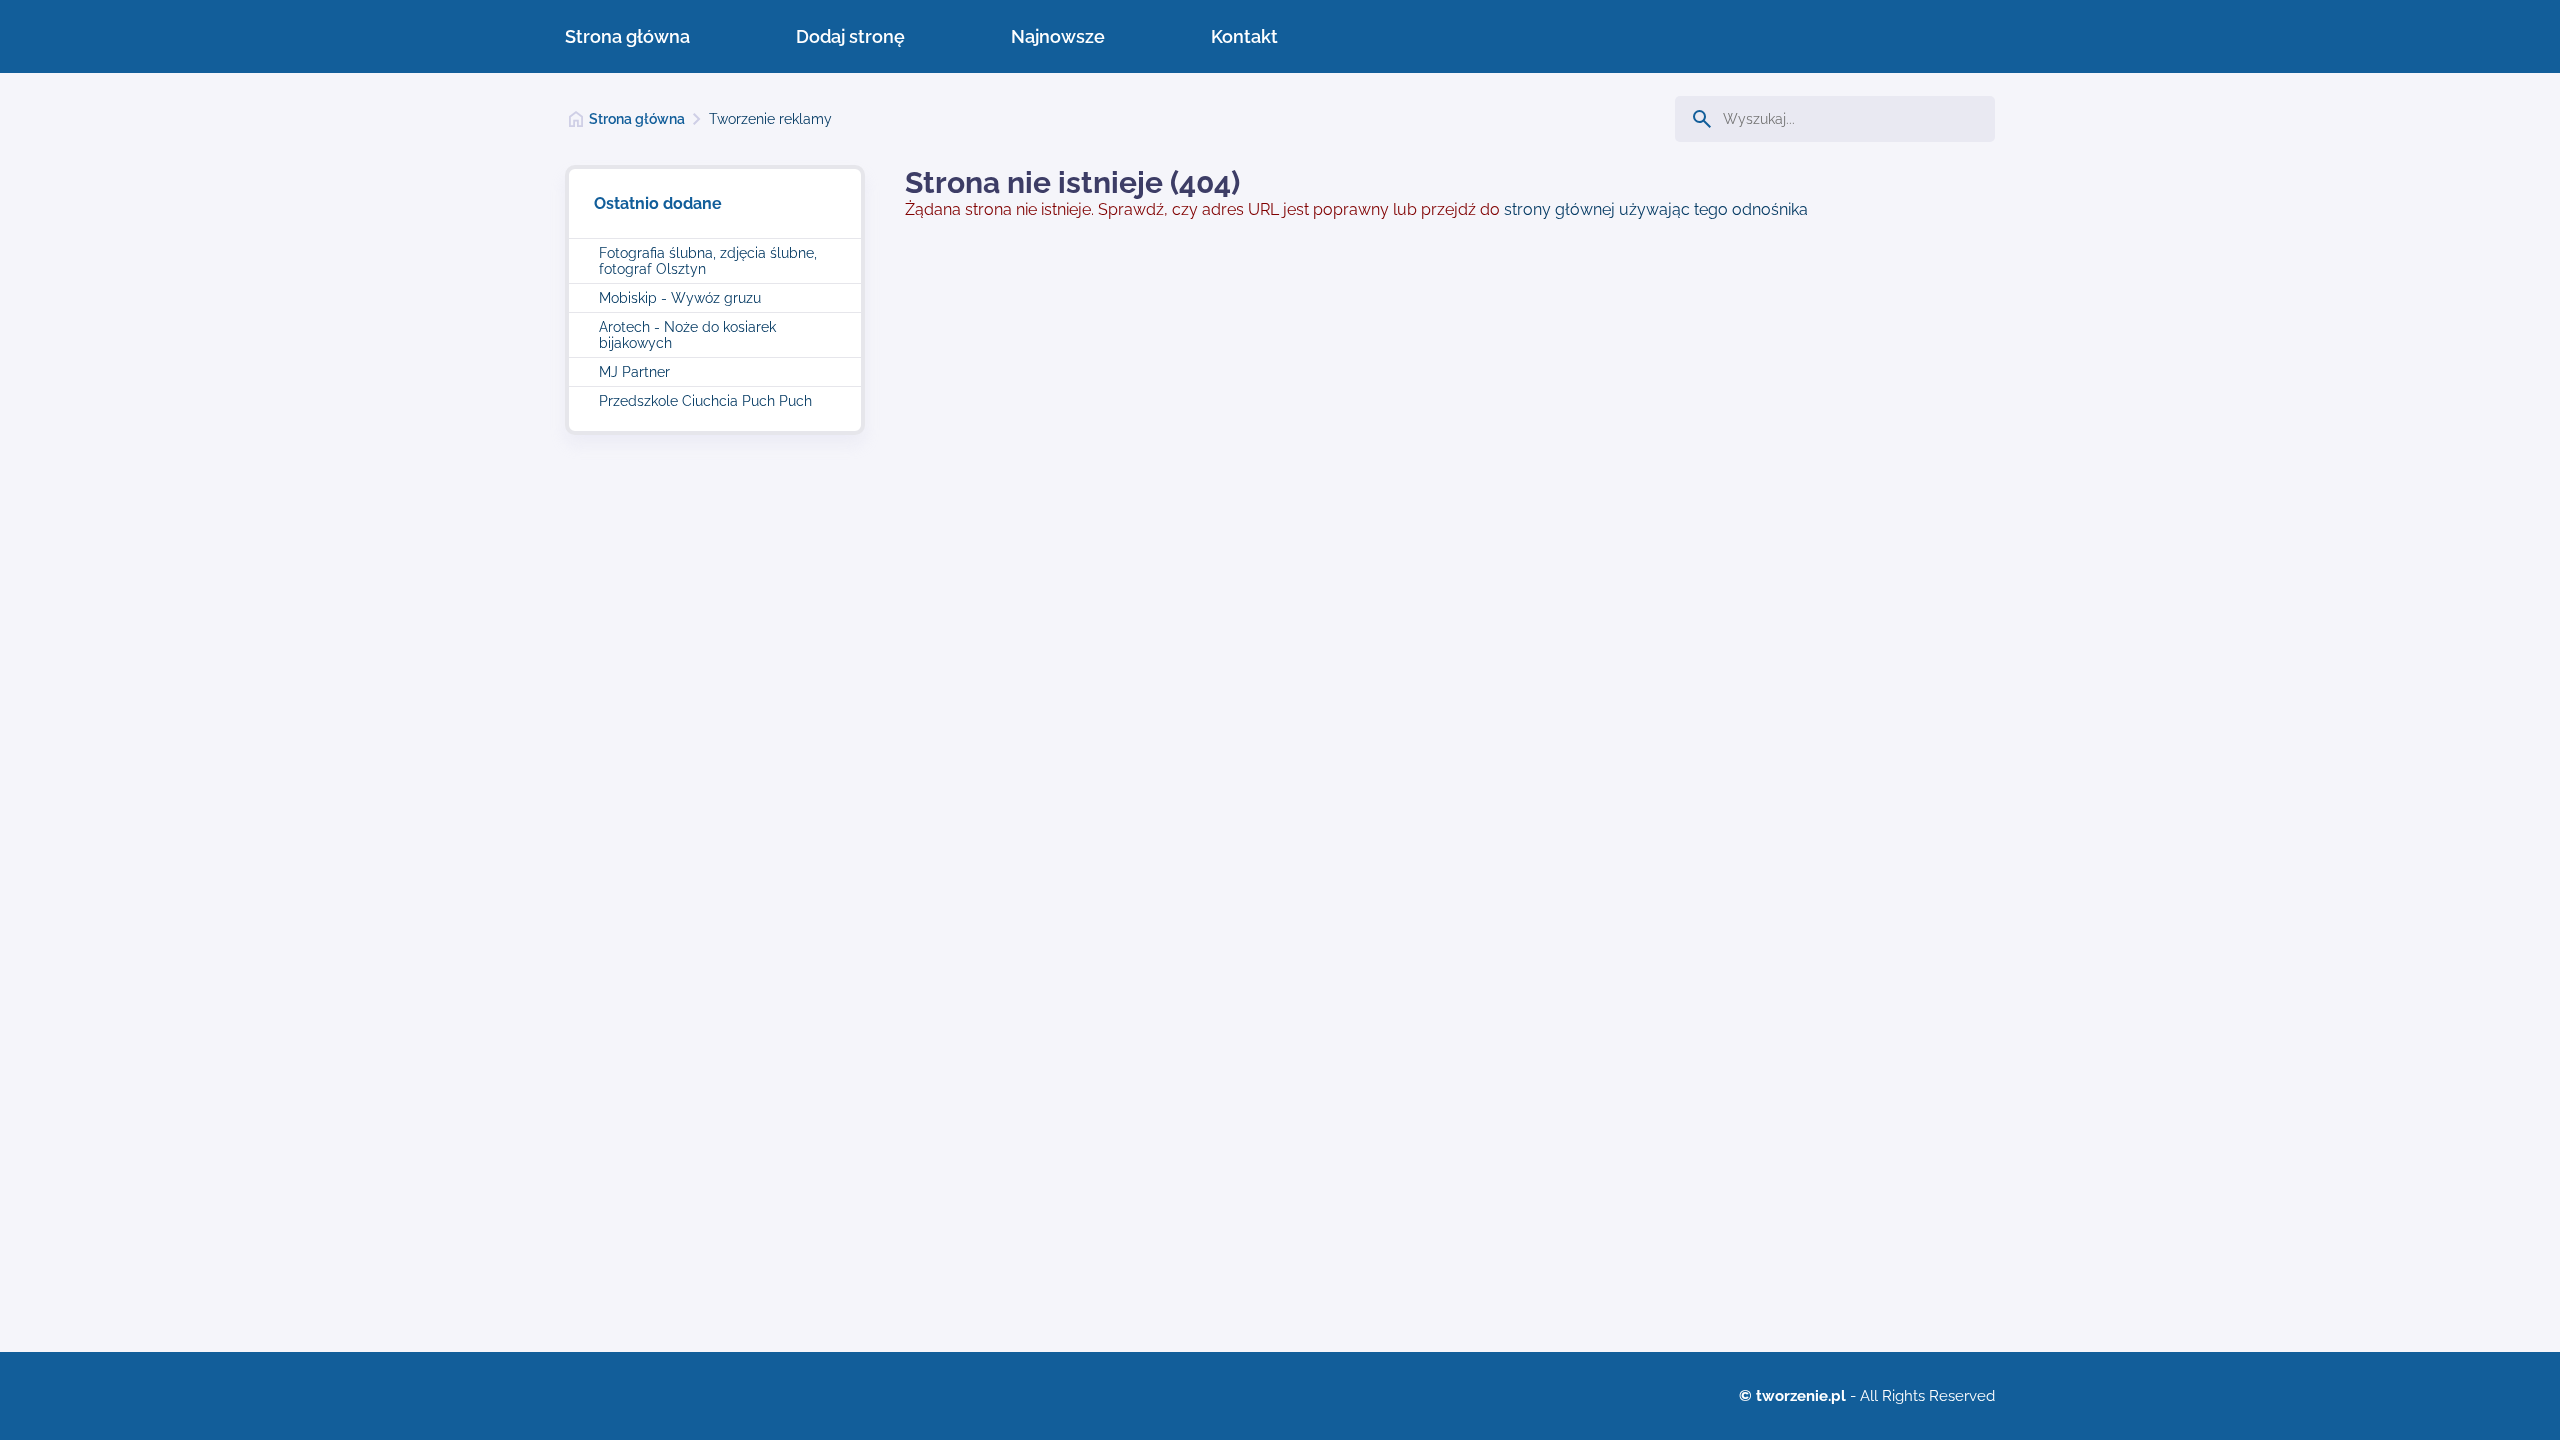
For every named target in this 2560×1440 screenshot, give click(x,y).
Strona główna (627, 36)
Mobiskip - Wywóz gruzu (680, 298)
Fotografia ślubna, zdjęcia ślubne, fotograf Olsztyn (708, 261)
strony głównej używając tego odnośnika (1656, 209)
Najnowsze (1058, 36)
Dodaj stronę (850, 36)
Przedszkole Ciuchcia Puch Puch (705, 401)
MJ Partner (634, 372)
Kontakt (1244, 36)
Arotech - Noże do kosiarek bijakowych (687, 335)
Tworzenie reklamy (770, 119)
